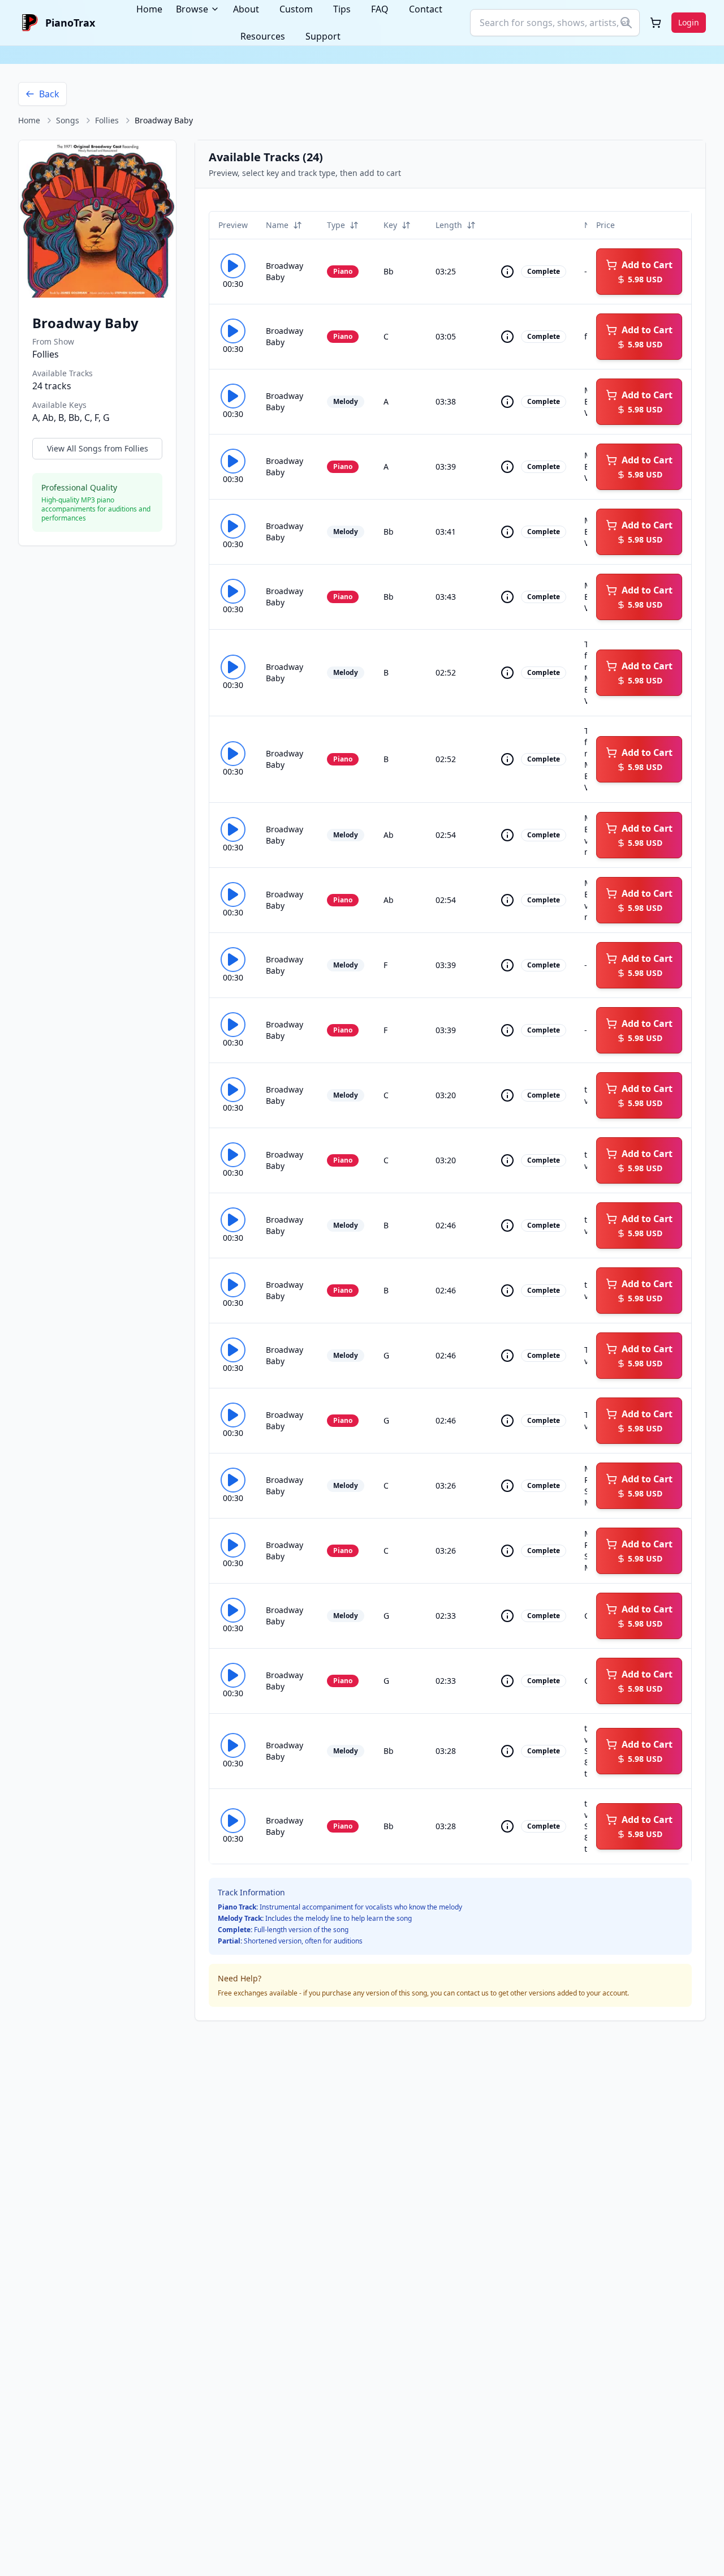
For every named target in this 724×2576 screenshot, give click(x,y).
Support (323, 36)
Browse (192, 9)
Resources (263, 36)
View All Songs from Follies (98, 448)
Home (29, 120)
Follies (107, 120)
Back (49, 94)
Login (689, 22)
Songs (68, 120)
